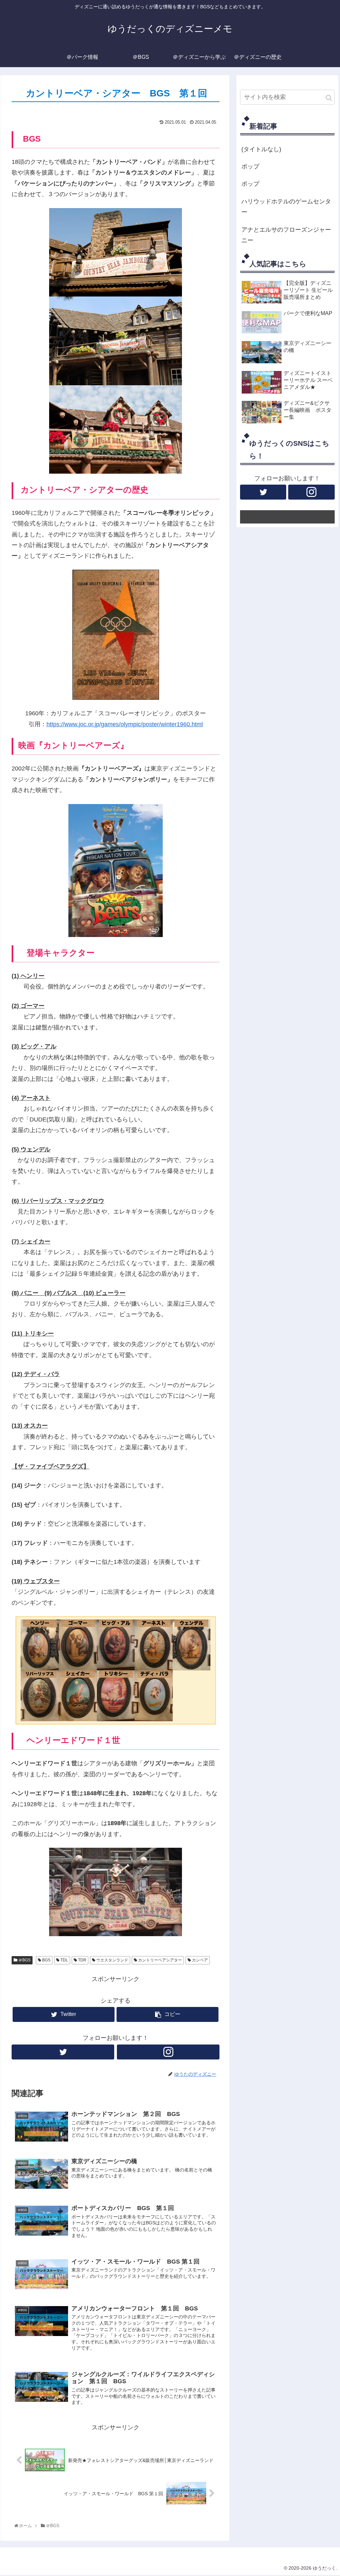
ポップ (250, 167)
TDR (82, 1960)
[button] (329, 98)
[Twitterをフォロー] (63, 2052)
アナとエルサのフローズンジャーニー (286, 235)
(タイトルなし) (261, 149)
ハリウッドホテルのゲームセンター (286, 207)
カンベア (199, 1960)
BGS (46, 1960)
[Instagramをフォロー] (168, 2052)
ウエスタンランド (112, 1960)
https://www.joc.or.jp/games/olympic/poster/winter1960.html (125, 724)
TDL (64, 1960)
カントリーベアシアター (160, 1960)
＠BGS (24, 1960)
